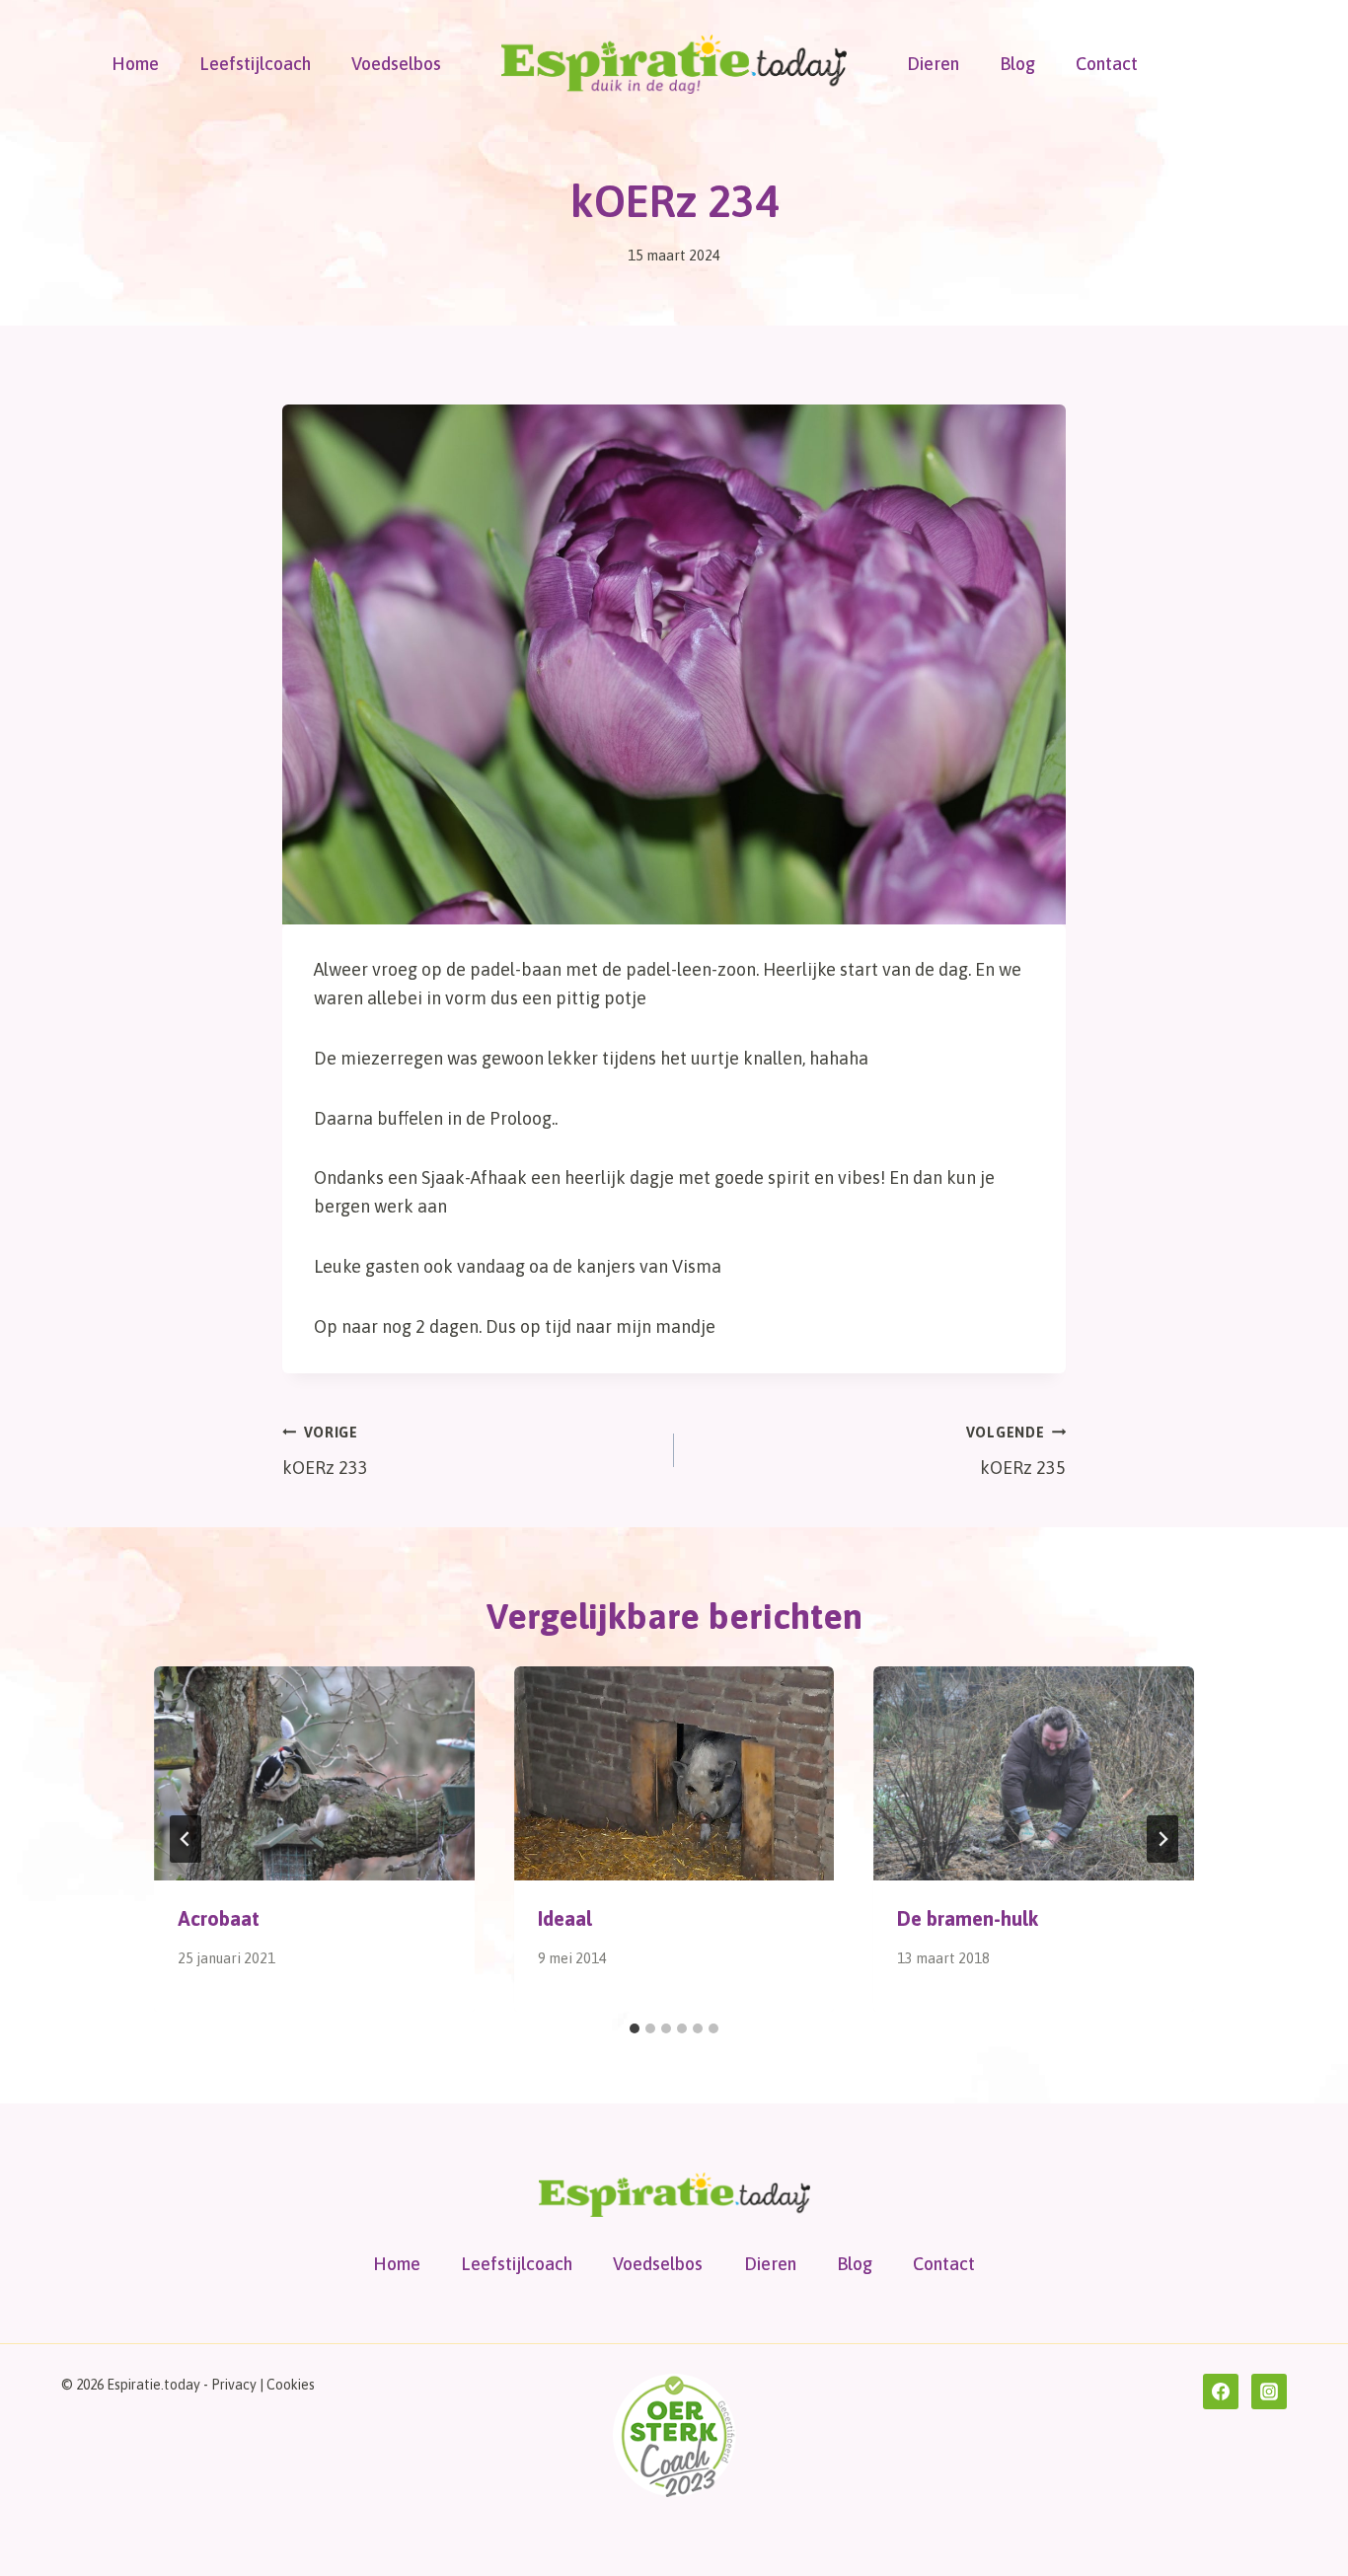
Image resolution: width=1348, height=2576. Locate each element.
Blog (1017, 64)
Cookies (291, 2385)
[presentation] (314, 1773)
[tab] (635, 2028)
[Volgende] (1162, 1839)
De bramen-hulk (968, 1918)
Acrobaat (219, 1918)
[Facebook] (1221, 2392)
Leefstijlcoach (255, 64)
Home (135, 64)
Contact (1107, 64)
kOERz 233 (325, 1452)
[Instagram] (1269, 2392)
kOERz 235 (1016, 1452)
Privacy (234, 2385)
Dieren (933, 64)
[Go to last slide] (186, 1839)
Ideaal (565, 1918)
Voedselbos (396, 64)
